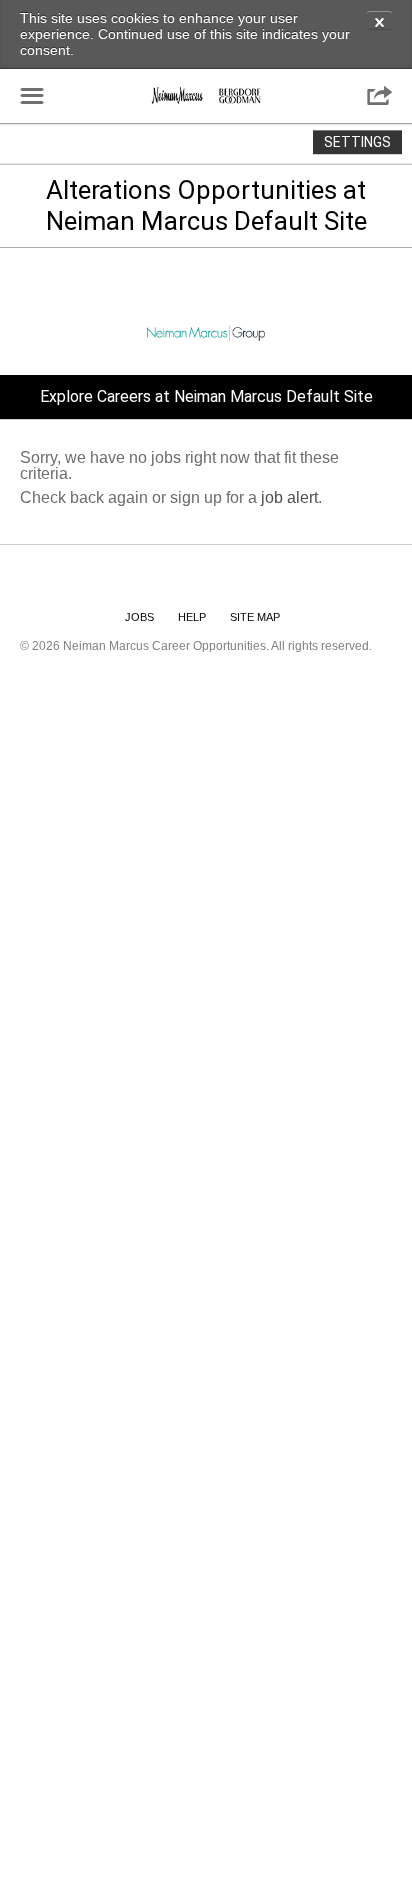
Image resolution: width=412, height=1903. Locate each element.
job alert (289, 497)
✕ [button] (379, 21)
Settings (357, 142)
